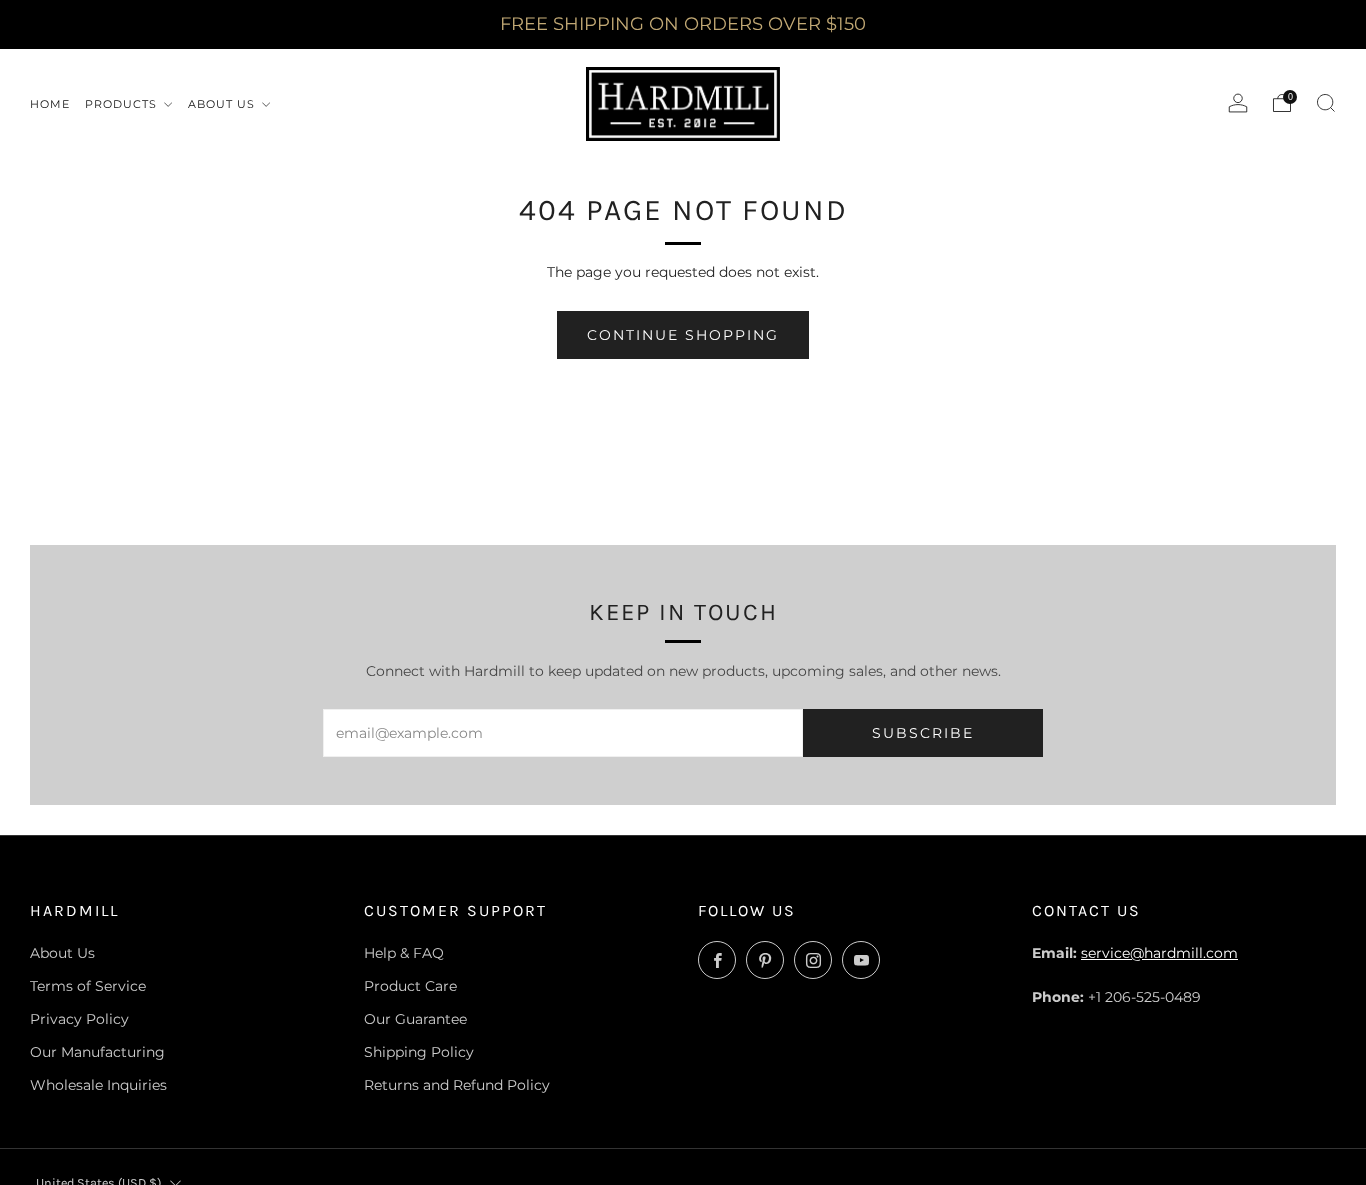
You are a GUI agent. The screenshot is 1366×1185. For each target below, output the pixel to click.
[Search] (1326, 103)
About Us (62, 953)
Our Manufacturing (97, 1052)
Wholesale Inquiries (98, 1085)
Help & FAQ (404, 953)
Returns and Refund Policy (457, 1085)
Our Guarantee (415, 1019)
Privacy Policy (79, 1019)
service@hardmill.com (1159, 953)
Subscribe (923, 733)
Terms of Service (88, 986)
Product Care (410, 986)
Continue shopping (683, 335)
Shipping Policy (419, 1052)
